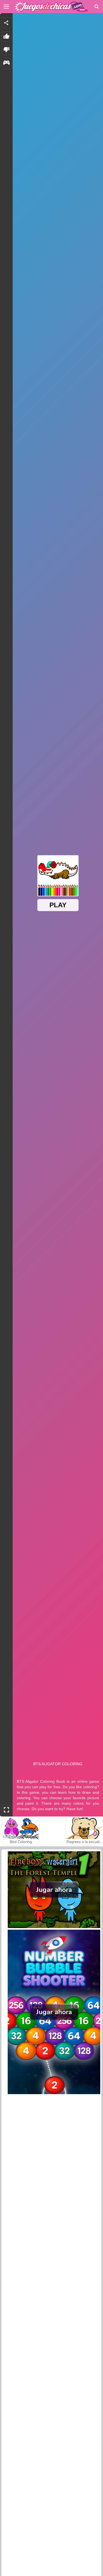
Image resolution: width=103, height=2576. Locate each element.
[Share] (6, 23)
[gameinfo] (6, 63)
